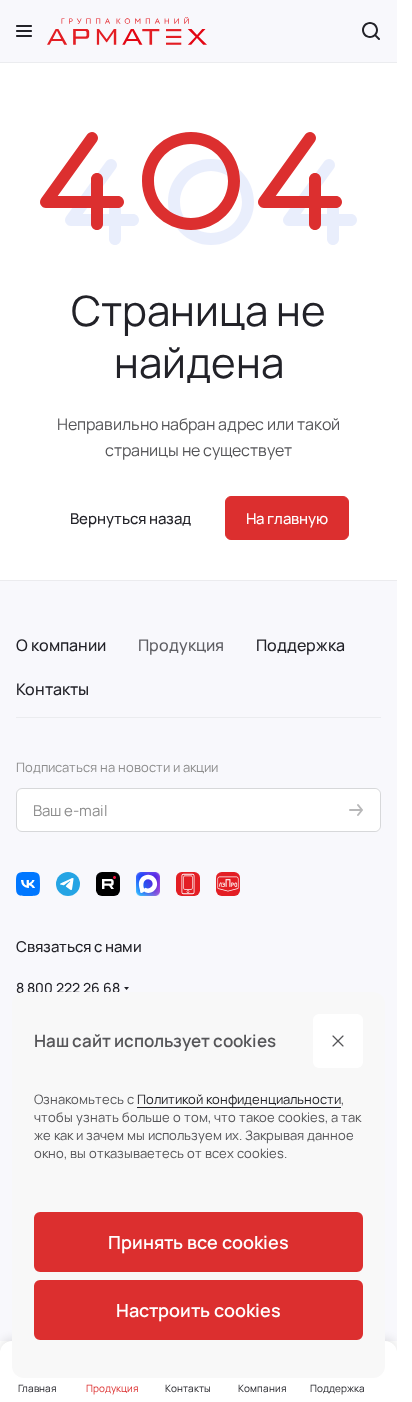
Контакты (52, 689)
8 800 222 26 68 (68, 987)
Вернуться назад (130, 518)
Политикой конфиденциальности (239, 1099)
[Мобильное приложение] (188, 884)
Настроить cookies (198, 1310)
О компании (61, 645)
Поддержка (300, 645)
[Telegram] (68, 884)
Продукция (181, 645)
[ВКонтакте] (28, 884)
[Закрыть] (338, 1041)
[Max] (148, 884)
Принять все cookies (198, 1242)
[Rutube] (108, 884)
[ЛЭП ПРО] (228, 884)
